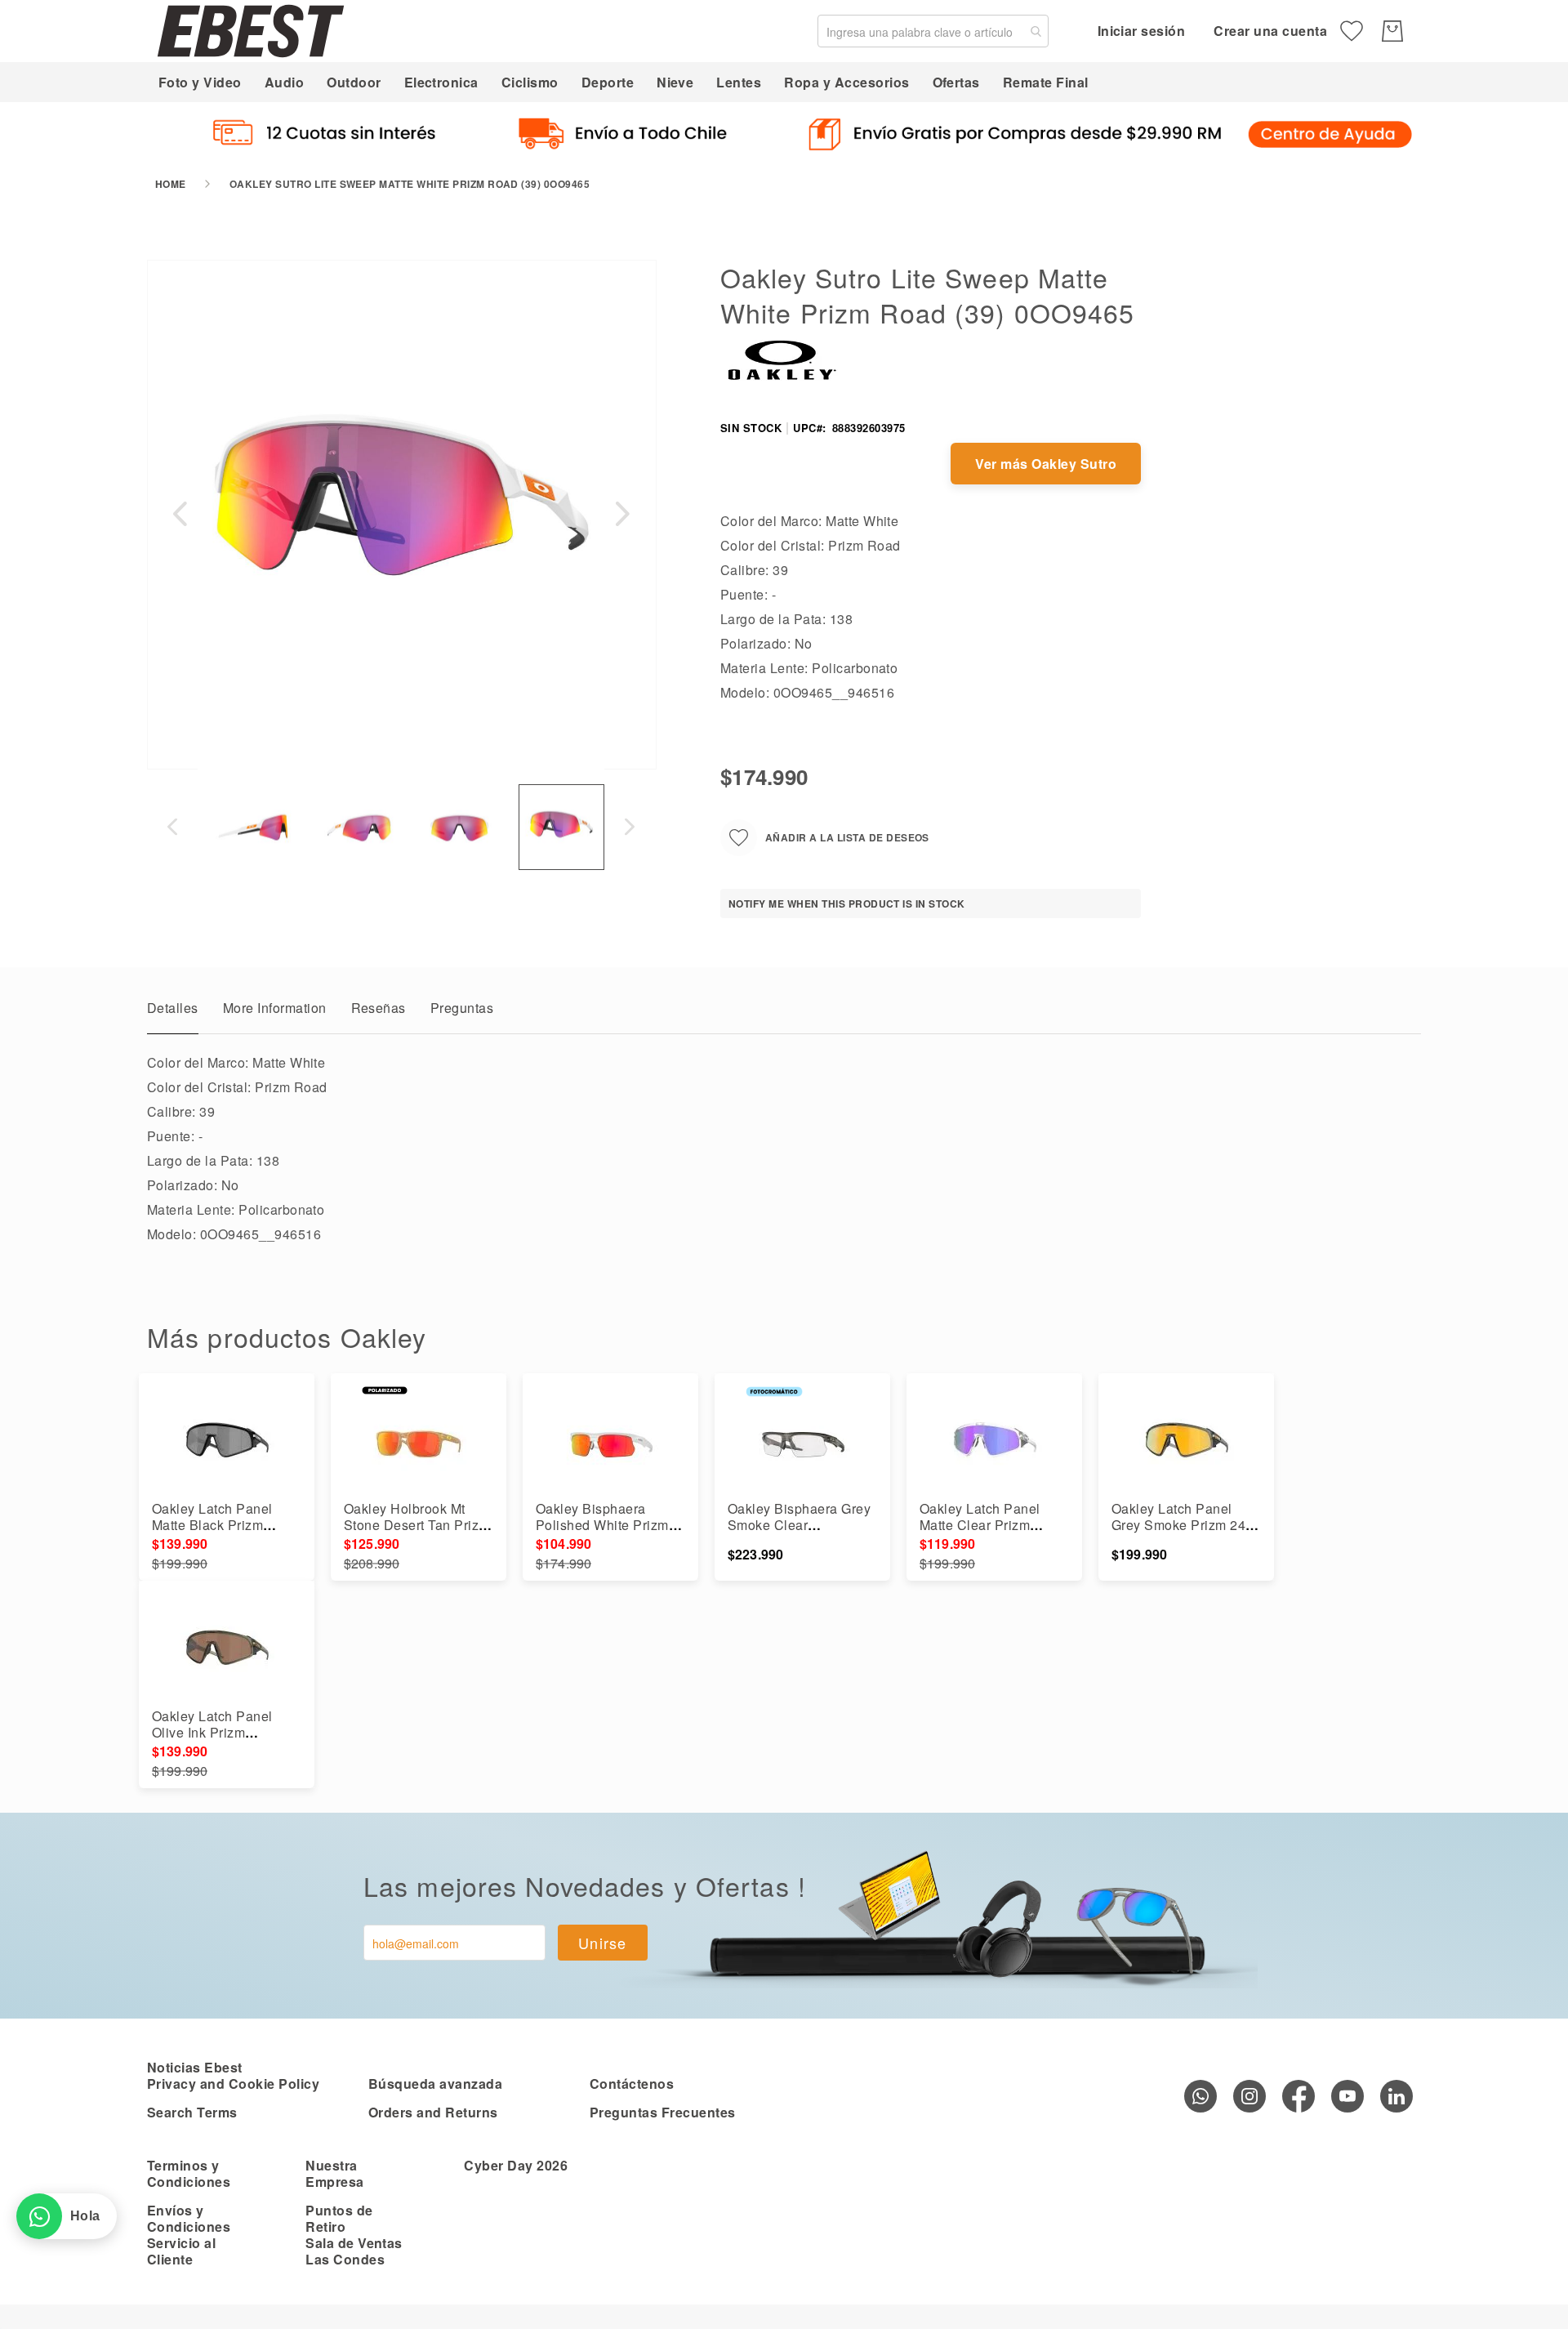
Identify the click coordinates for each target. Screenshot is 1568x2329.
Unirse (603, 1943)
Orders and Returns (433, 2112)
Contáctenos (632, 2084)
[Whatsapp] (1200, 2096)
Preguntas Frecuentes (663, 2112)
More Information (275, 1008)
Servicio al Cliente (181, 2251)
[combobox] (933, 31)
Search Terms (192, 2112)
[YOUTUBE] (1347, 2096)
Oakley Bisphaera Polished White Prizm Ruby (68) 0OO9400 (602, 1525)
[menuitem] (200, 82)
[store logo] (251, 31)
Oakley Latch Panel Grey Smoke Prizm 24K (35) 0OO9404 (1183, 1525)
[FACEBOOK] (1298, 2096)
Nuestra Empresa (334, 2173)
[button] (180, 514)
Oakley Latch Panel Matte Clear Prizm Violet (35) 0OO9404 (983, 1525)
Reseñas (379, 1008)
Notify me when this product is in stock (847, 903)
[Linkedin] (1396, 2096)
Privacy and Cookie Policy (233, 2084)
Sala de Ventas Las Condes (354, 2251)
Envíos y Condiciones (189, 2218)
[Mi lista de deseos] (1352, 31)
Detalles (173, 1008)
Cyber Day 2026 (516, 2165)
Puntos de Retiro (339, 2218)
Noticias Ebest (195, 2067)
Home (171, 184)
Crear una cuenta (1270, 31)
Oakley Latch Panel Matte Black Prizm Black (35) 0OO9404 (215, 1525)
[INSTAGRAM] (1249, 2096)
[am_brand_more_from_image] (227, 1443)
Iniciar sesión (1142, 31)
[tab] (173, 1012)
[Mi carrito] (1392, 31)
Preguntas (462, 1008)
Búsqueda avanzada (435, 2084)
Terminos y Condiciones (189, 2173)
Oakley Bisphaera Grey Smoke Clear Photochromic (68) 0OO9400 (799, 1533)
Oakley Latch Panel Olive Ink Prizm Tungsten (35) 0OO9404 (226, 1732)
